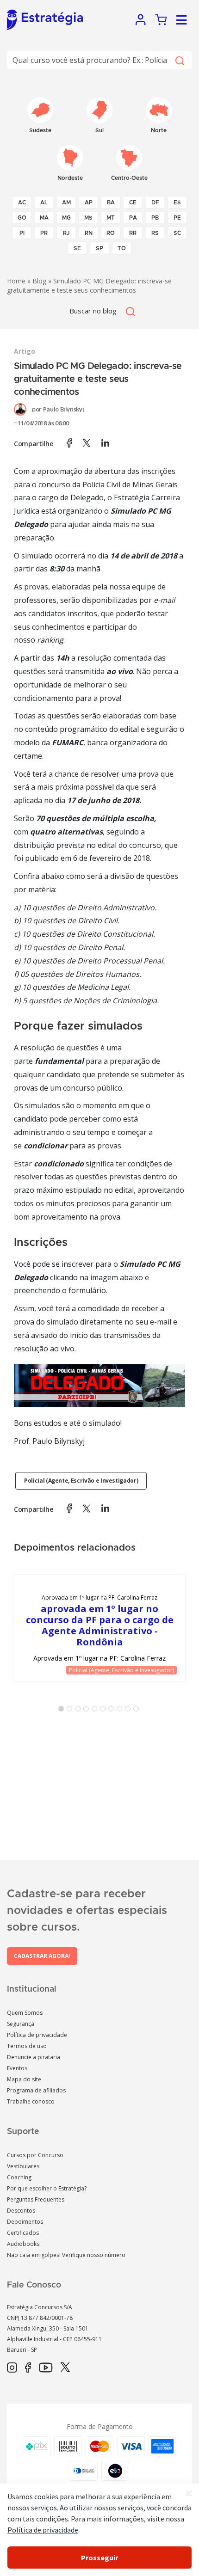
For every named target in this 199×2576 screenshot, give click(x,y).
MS (88, 218)
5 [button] (96, 1711)
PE (177, 218)
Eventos (17, 2068)
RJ (66, 233)
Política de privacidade (37, 2035)
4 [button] (88, 1711)
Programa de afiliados (36, 2090)
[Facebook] (28, 2368)
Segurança (21, 2024)
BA (111, 202)
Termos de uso (27, 2046)
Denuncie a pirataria (34, 2057)
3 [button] (80, 1711)
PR (44, 233)
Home (16, 281)
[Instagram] (12, 2368)
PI (22, 233)
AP (89, 202)
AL (44, 202)
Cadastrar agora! (42, 1956)
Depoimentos (25, 2222)
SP (99, 248)
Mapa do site (24, 2079)
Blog (39, 281)
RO (111, 233)
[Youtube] (46, 2368)
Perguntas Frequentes (36, 2199)
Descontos (21, 2211)
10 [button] (138, 1711)
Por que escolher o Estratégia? (47, 2188)
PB (155, 218)
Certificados (23, 2233)
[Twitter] (65, 2368)
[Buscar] (179, 60)
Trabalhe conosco (31, 2101)
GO (22, 218)
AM (66, 202)
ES (177, 202)
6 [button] (105, 1711)
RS (155, 233)
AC (22, 202)
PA (133, 218)
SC (177, 233)
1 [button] (63, 1711)
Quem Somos (25, 2013)
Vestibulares (23, 2166)
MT (111, 218)
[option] (99, 1628)
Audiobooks (23, 2244)
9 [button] (130, 1711)
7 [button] (113, 1711)
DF (155, 202)
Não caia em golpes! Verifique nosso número (66, 2255)
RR (133, 233)
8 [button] (121, 1711)
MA (44, 218)
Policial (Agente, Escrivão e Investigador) (81, 1481)
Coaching (19, 2177)
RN (89, 233)
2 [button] (71, 1711)
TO (122, 248)
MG (66, 218)
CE (133, 202)
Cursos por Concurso (35, 2155)
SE (77, 248)
